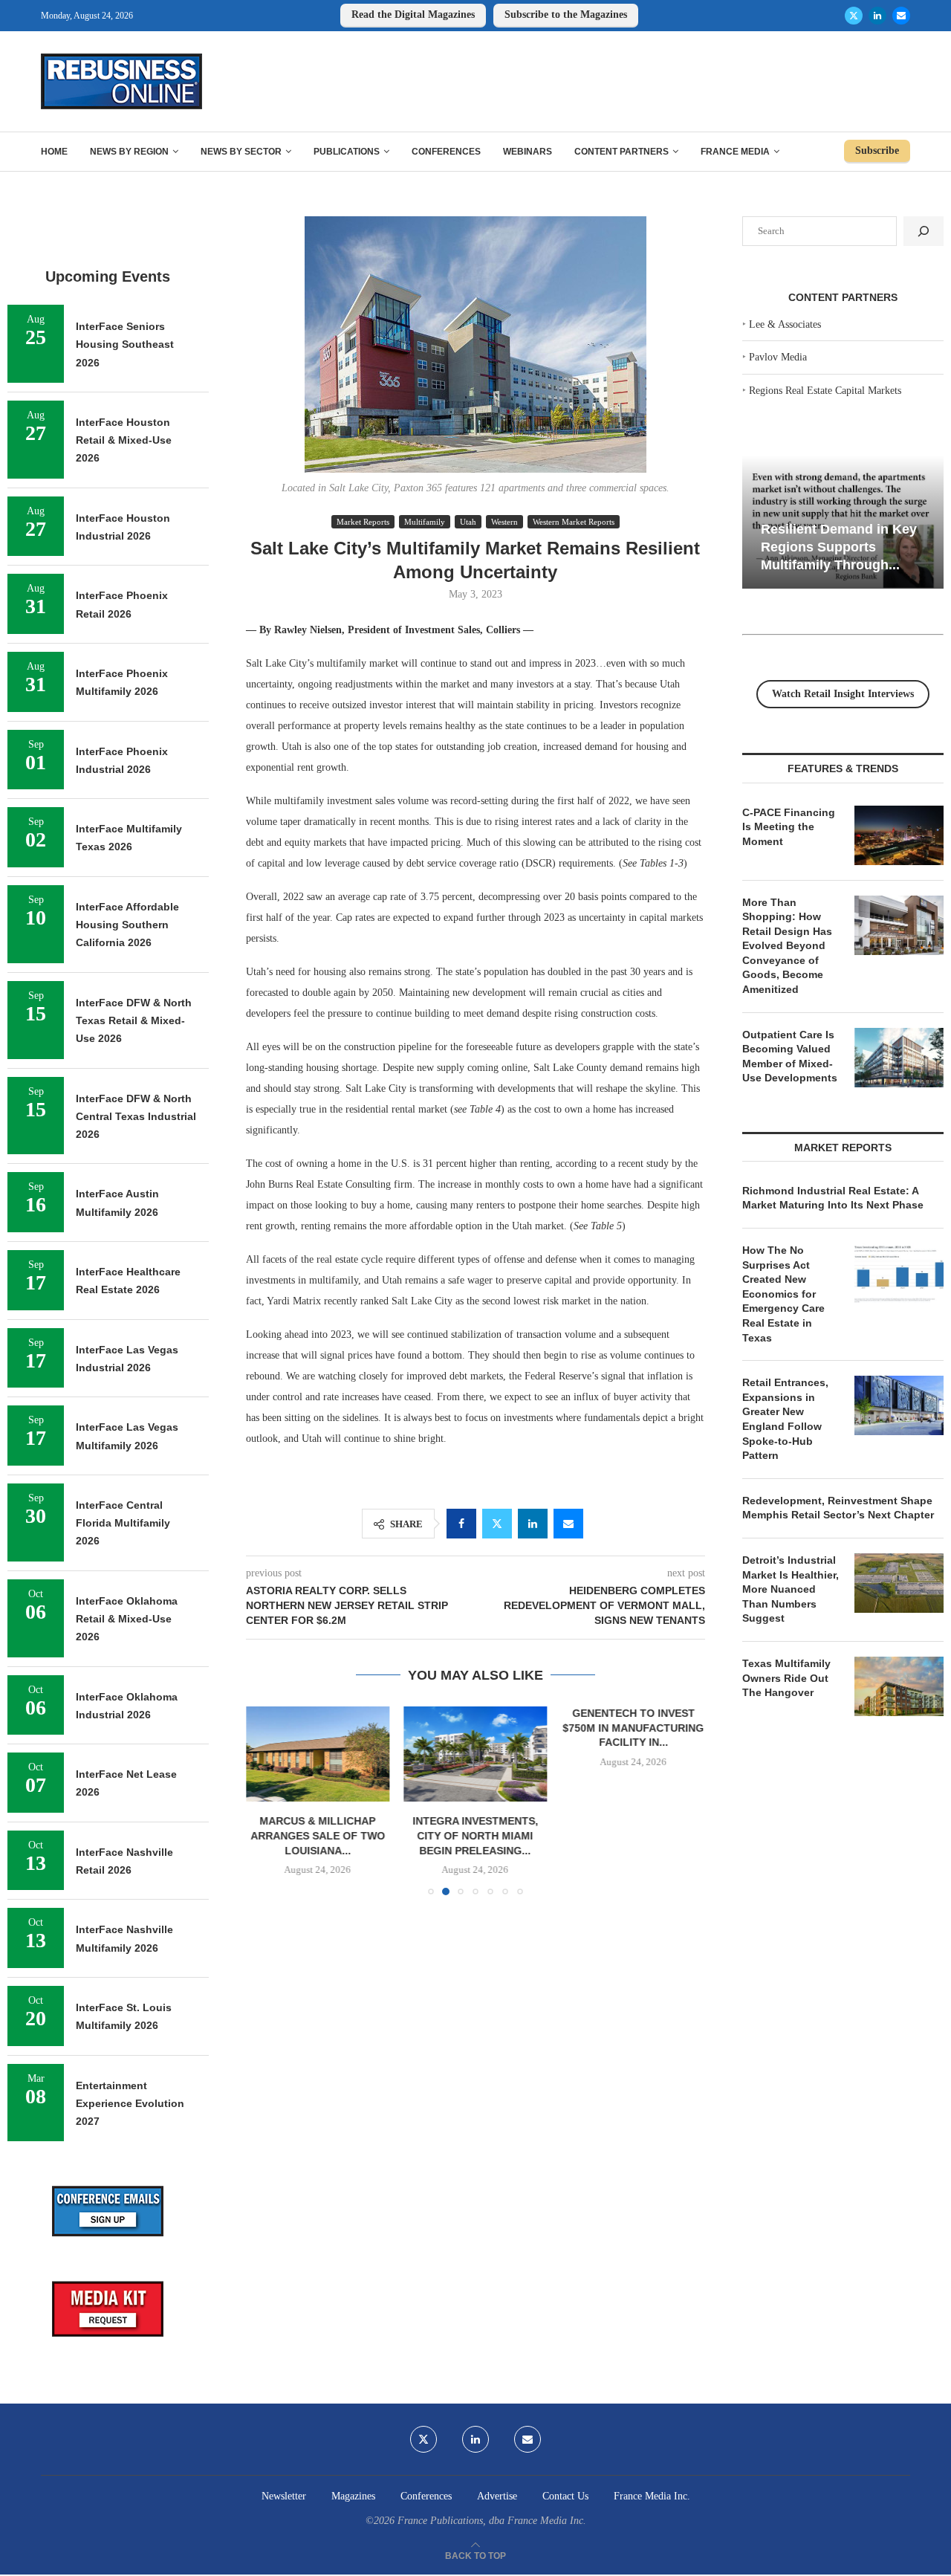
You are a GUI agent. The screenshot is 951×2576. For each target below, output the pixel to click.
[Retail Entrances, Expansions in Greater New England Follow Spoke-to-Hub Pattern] (899, 1405)
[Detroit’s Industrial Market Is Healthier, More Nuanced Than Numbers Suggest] (899, 1583)
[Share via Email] (568, 1524)
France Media (735, 152)
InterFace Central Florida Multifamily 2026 (123, 1523)
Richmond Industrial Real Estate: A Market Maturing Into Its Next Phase (833, 1198)
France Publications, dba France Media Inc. (492, 2521)
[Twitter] (854, 16)
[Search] (924, 231)
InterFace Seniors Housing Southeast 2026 (125, 344)
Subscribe (877, 151)
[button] (266, 1800)
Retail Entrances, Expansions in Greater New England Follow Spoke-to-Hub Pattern (785, 1419)
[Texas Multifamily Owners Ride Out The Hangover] (899, 1686)
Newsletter (284, 2496)
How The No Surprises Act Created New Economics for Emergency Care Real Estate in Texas (783, 1294)
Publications (347, 152)
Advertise (497, 2496)
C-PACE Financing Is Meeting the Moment (789, 827)
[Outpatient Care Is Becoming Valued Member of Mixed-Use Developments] (899, 1058)
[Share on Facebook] (461, 1524)
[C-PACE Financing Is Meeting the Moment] (899, 835)
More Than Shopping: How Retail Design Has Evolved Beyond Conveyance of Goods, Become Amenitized (787, 946)
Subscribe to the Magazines (566, 14)
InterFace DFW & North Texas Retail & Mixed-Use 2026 (134, 1021)
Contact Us (565, 2496)
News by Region (129, 152)
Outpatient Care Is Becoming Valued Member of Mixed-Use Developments (790, 1056)
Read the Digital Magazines (413, 14)
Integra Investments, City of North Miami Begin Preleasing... (475, 1836)
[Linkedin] (877, 16)
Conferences (446, 152)
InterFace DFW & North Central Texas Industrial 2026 (136, 1117)
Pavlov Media (778, 357)
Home (54, 152)
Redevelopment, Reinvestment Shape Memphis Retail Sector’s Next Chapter (838, 1508)
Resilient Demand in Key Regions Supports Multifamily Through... (839, 547)
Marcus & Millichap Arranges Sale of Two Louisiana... (318, 1836)
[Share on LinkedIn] (533, 1524)
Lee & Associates (785, 324)
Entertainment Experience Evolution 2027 (130, 2104)
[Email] (901, 16)
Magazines (353, 2496)
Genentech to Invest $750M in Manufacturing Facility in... (634, 1728)
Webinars (528, 152)
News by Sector (241, 152)
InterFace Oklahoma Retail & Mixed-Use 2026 (127, 1619)
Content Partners (621, 152)
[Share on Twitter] (497, 1524)
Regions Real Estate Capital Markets (825, 391)
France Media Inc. (652, 2496)
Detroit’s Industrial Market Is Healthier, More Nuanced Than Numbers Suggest (791, 1589)
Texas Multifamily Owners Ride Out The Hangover (786, 1678)
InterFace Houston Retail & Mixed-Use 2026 (124, 440)
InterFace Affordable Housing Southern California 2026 (127, 925)
